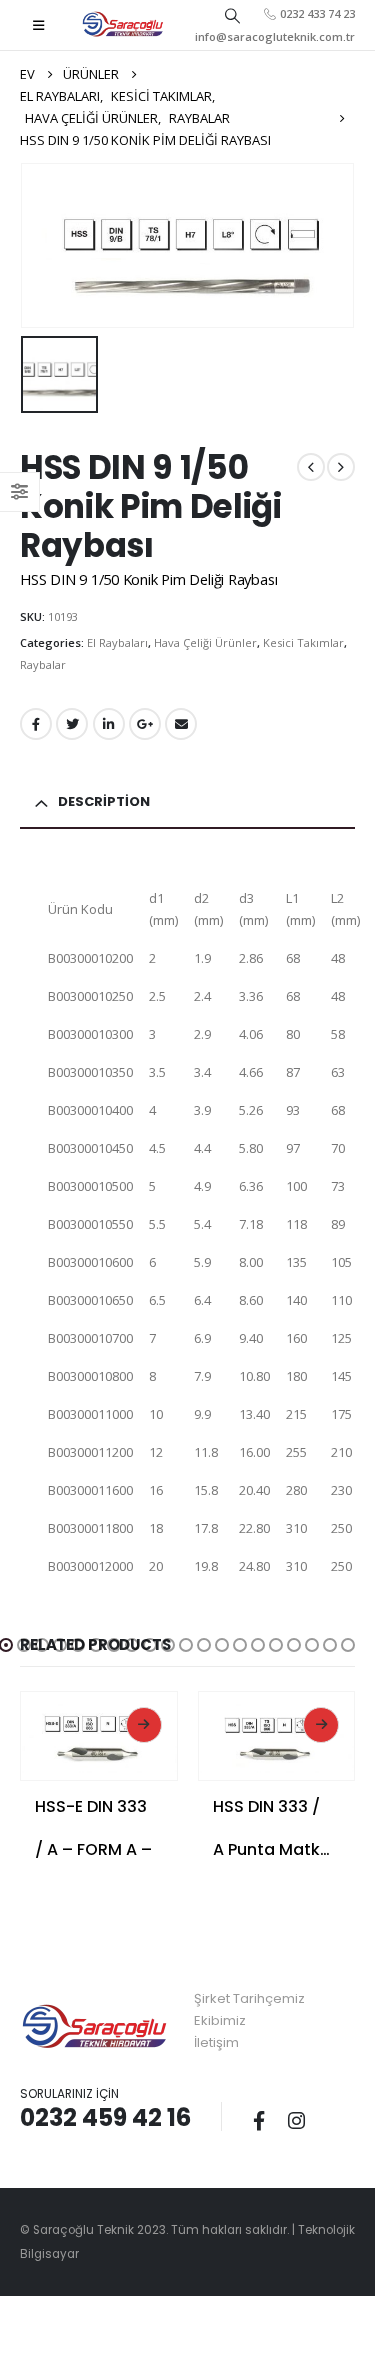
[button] (24, 1645)
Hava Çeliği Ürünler (205, 642)
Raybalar (43, 664)
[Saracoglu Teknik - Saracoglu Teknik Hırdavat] (123, 24)
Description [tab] (104, 801)
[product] (99, 1732)
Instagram (296, 2120)
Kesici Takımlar (303, 642)
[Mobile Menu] (38, 25)
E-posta (181, 724)
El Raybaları (117, 642)
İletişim (216, 2042)
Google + (145, 724)
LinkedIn (109, 724)
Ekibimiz (220, 2020)
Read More (144, 1725)
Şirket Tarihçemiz (249, 1998)
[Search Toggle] (232, 15)
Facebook (36, 724)
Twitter (72, 724)
